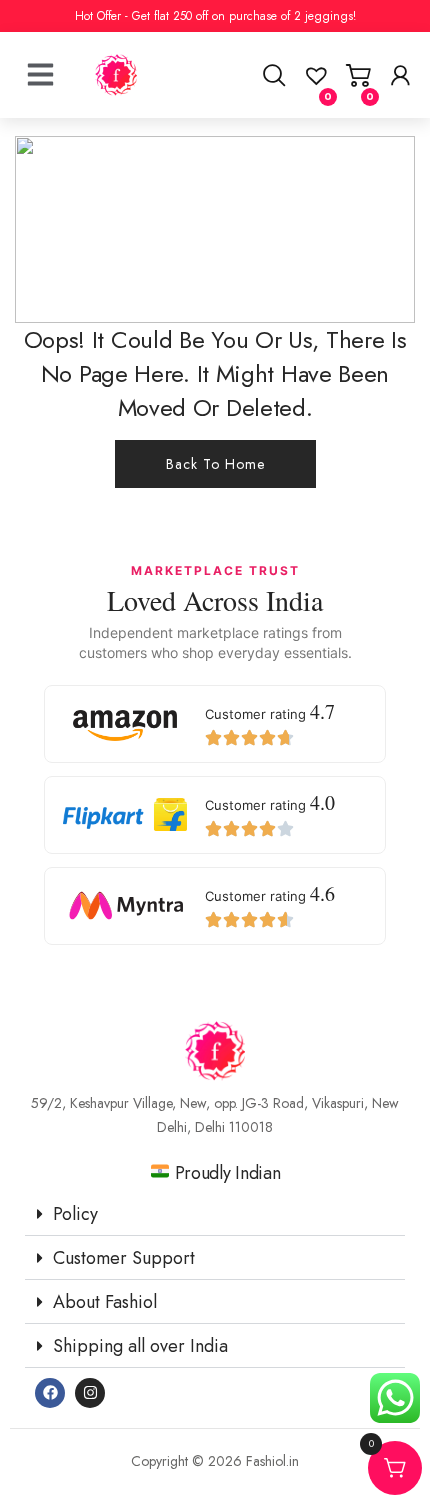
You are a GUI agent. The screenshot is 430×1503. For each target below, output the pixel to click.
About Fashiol (105, 1302)
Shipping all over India (140, 1346)
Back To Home (215, 464)
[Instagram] (90, 1393)
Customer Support (124, 1258)
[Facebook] (50, 1393)
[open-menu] (40, 50)
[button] (215, 1214)
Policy (75, 1214)
